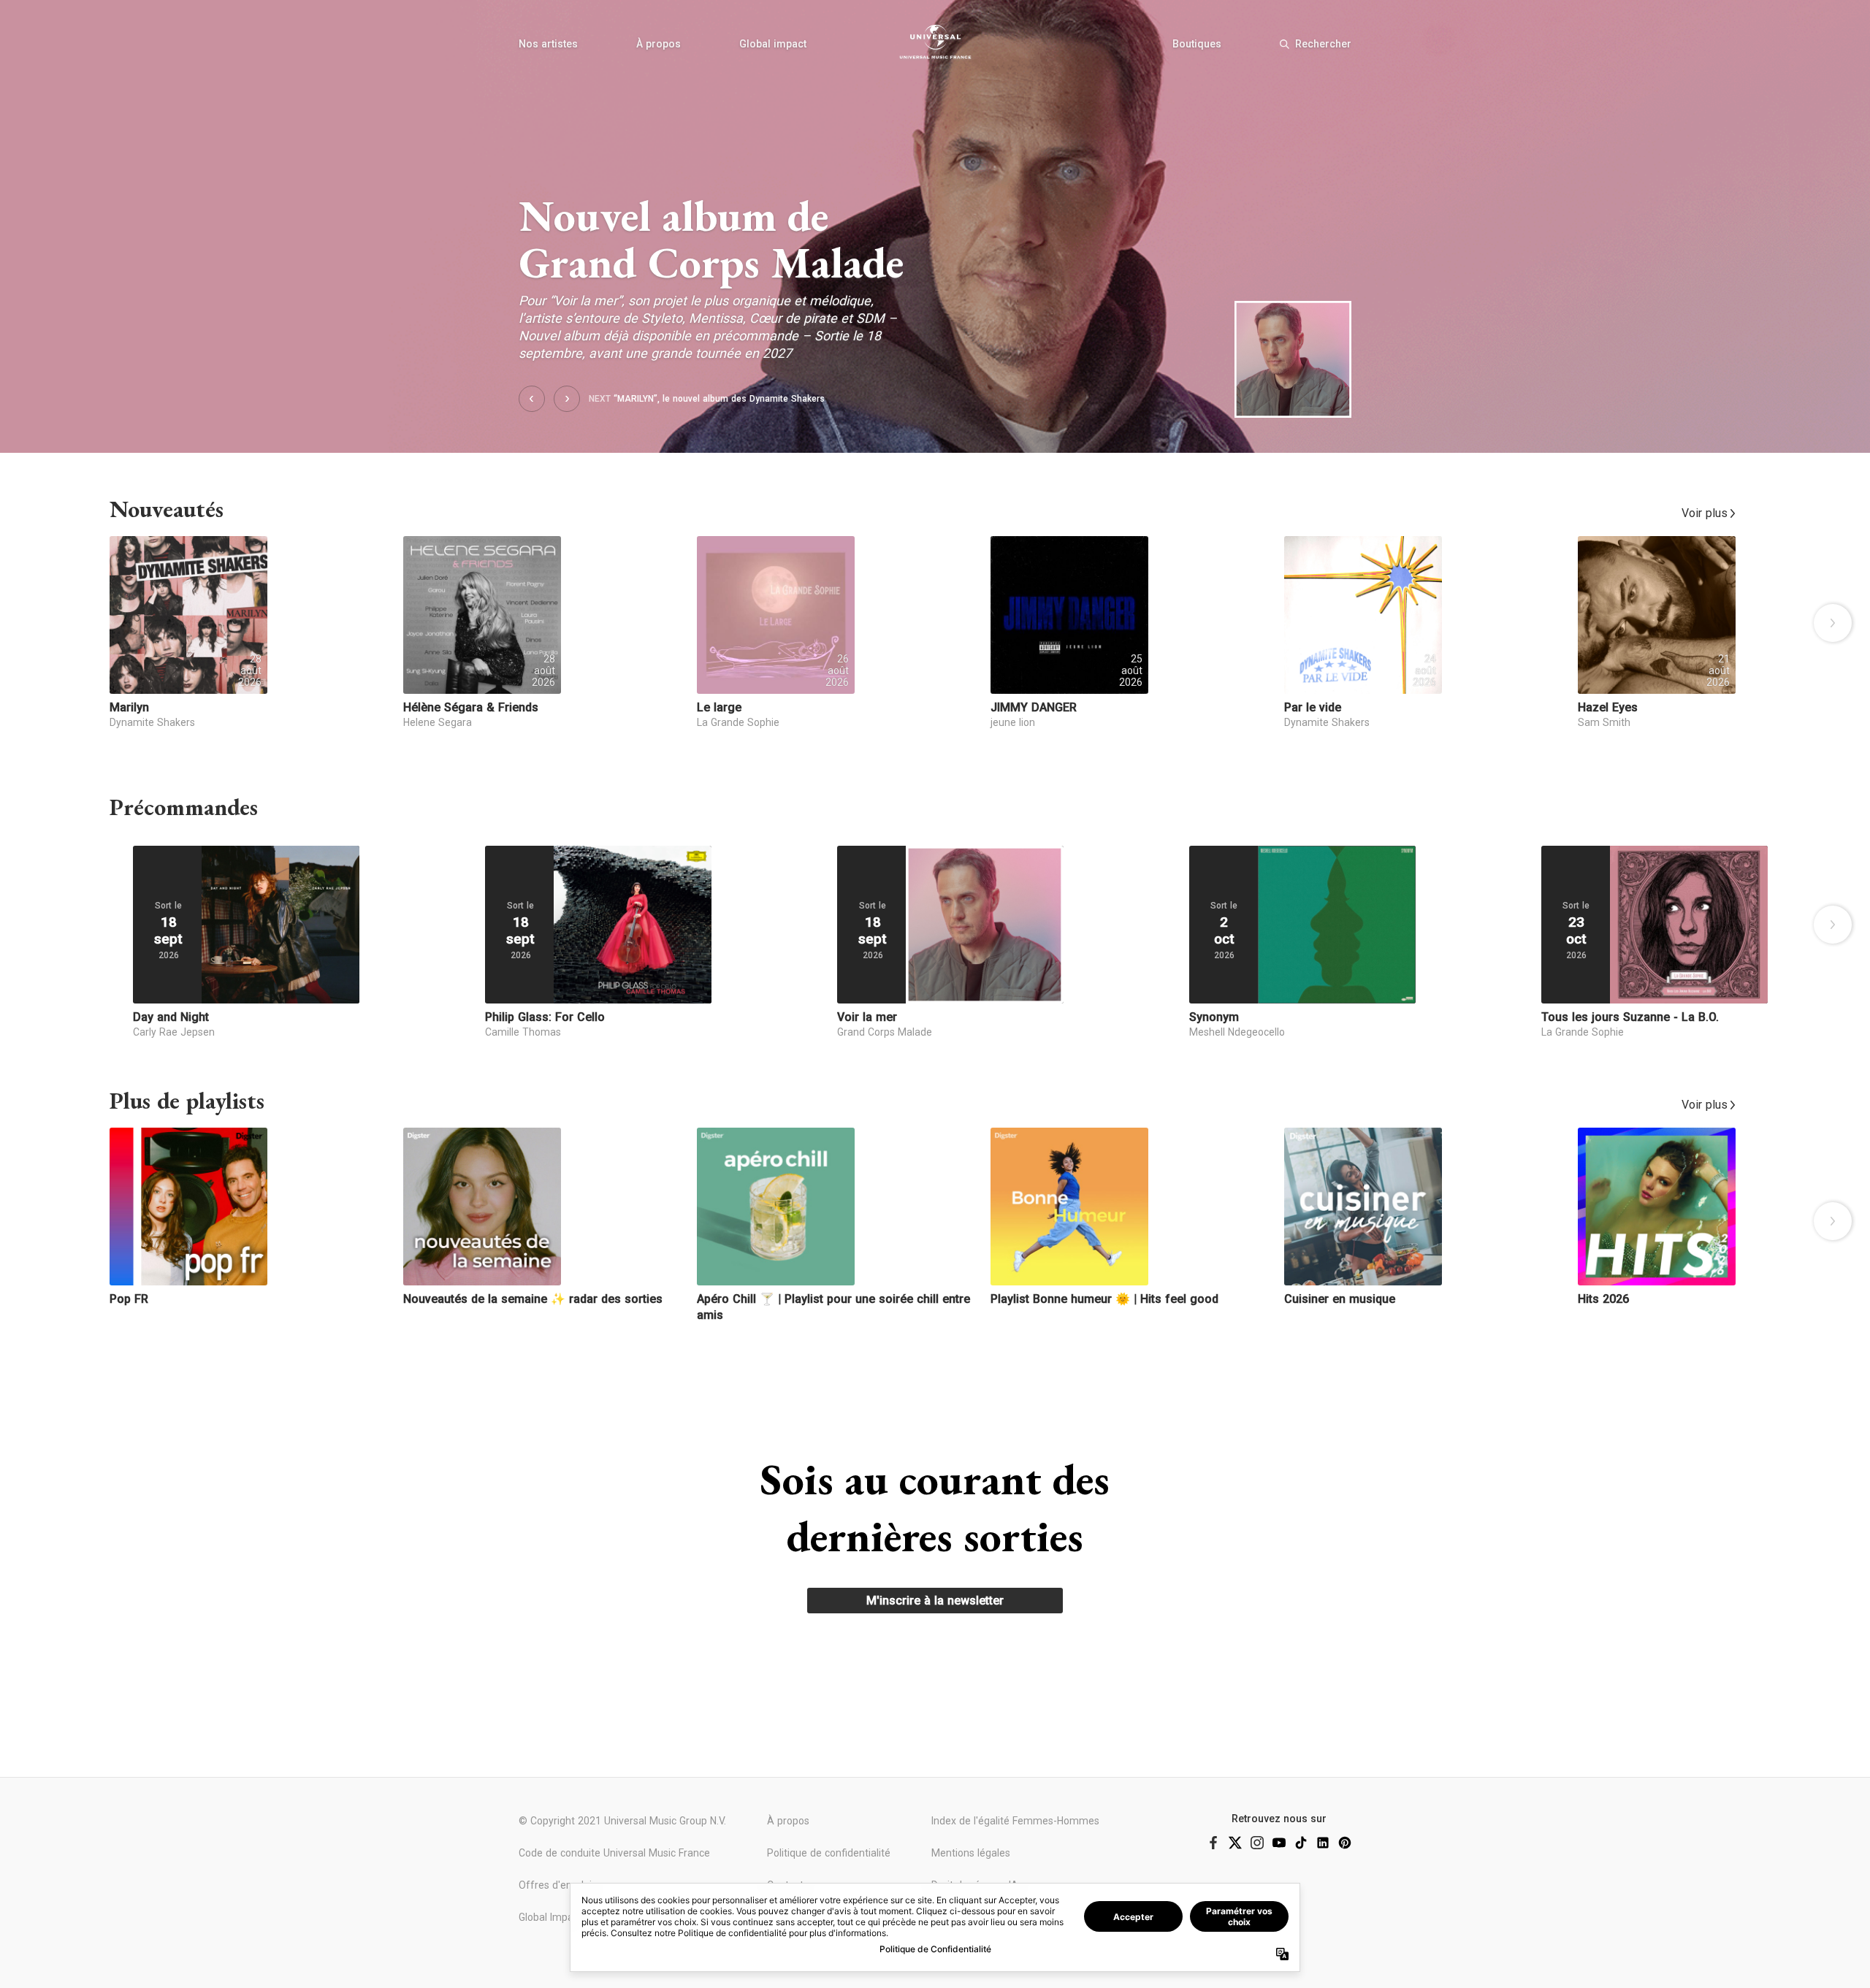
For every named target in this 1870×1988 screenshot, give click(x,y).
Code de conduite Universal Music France (614, 1853)
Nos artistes (548, 44)
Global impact (773, 44)
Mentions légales (971, 1853)
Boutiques (1197, 44)
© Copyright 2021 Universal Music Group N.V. (622, 1821)
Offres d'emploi (555, 1885)
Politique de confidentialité (829, 1853)
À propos (659, 44)
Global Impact (550, 1917)
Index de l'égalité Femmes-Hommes (1015, 1821)
